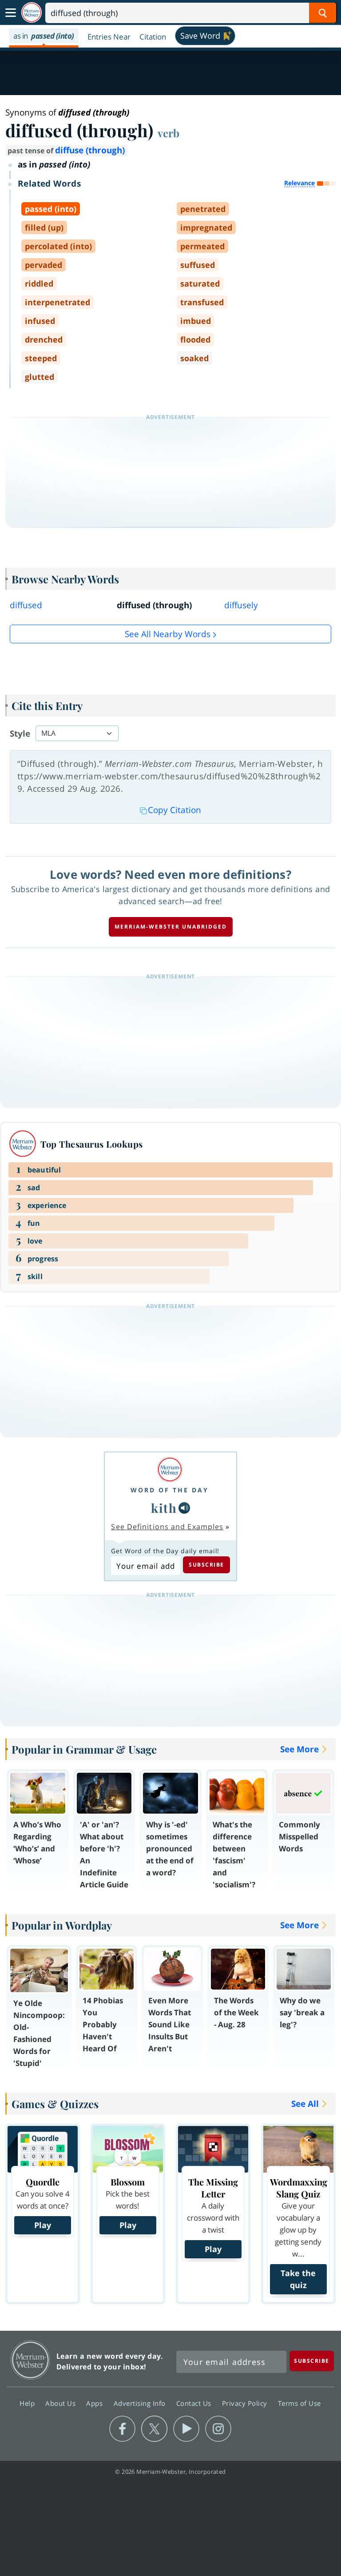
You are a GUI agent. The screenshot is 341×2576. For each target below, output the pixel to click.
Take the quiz (298, 2279)
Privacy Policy (246, 2403)
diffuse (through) (90, 150)
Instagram (218, 2429)
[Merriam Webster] (170, 1469)
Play (43, 2225)
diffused (26, 605)
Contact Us (195, 2403)
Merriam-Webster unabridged (171, 927)
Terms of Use (299, 2403)
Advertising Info (141, 2403)
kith (164, 1508)
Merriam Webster (30, 2360)
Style (20, 734)
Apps (95, 2403)
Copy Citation (174, 810)
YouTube (186, 2429)
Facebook (122, 2429)
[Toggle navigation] (11, 13)
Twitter (154, 2429)
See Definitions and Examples (167, 1527)
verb (169, 133)
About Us (61, 2403)
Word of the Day (170, 1490)
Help (28, 2403)
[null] (184, 1508)
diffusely (241, 605)
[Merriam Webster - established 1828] (32, 13)
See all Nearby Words (168, 634)
